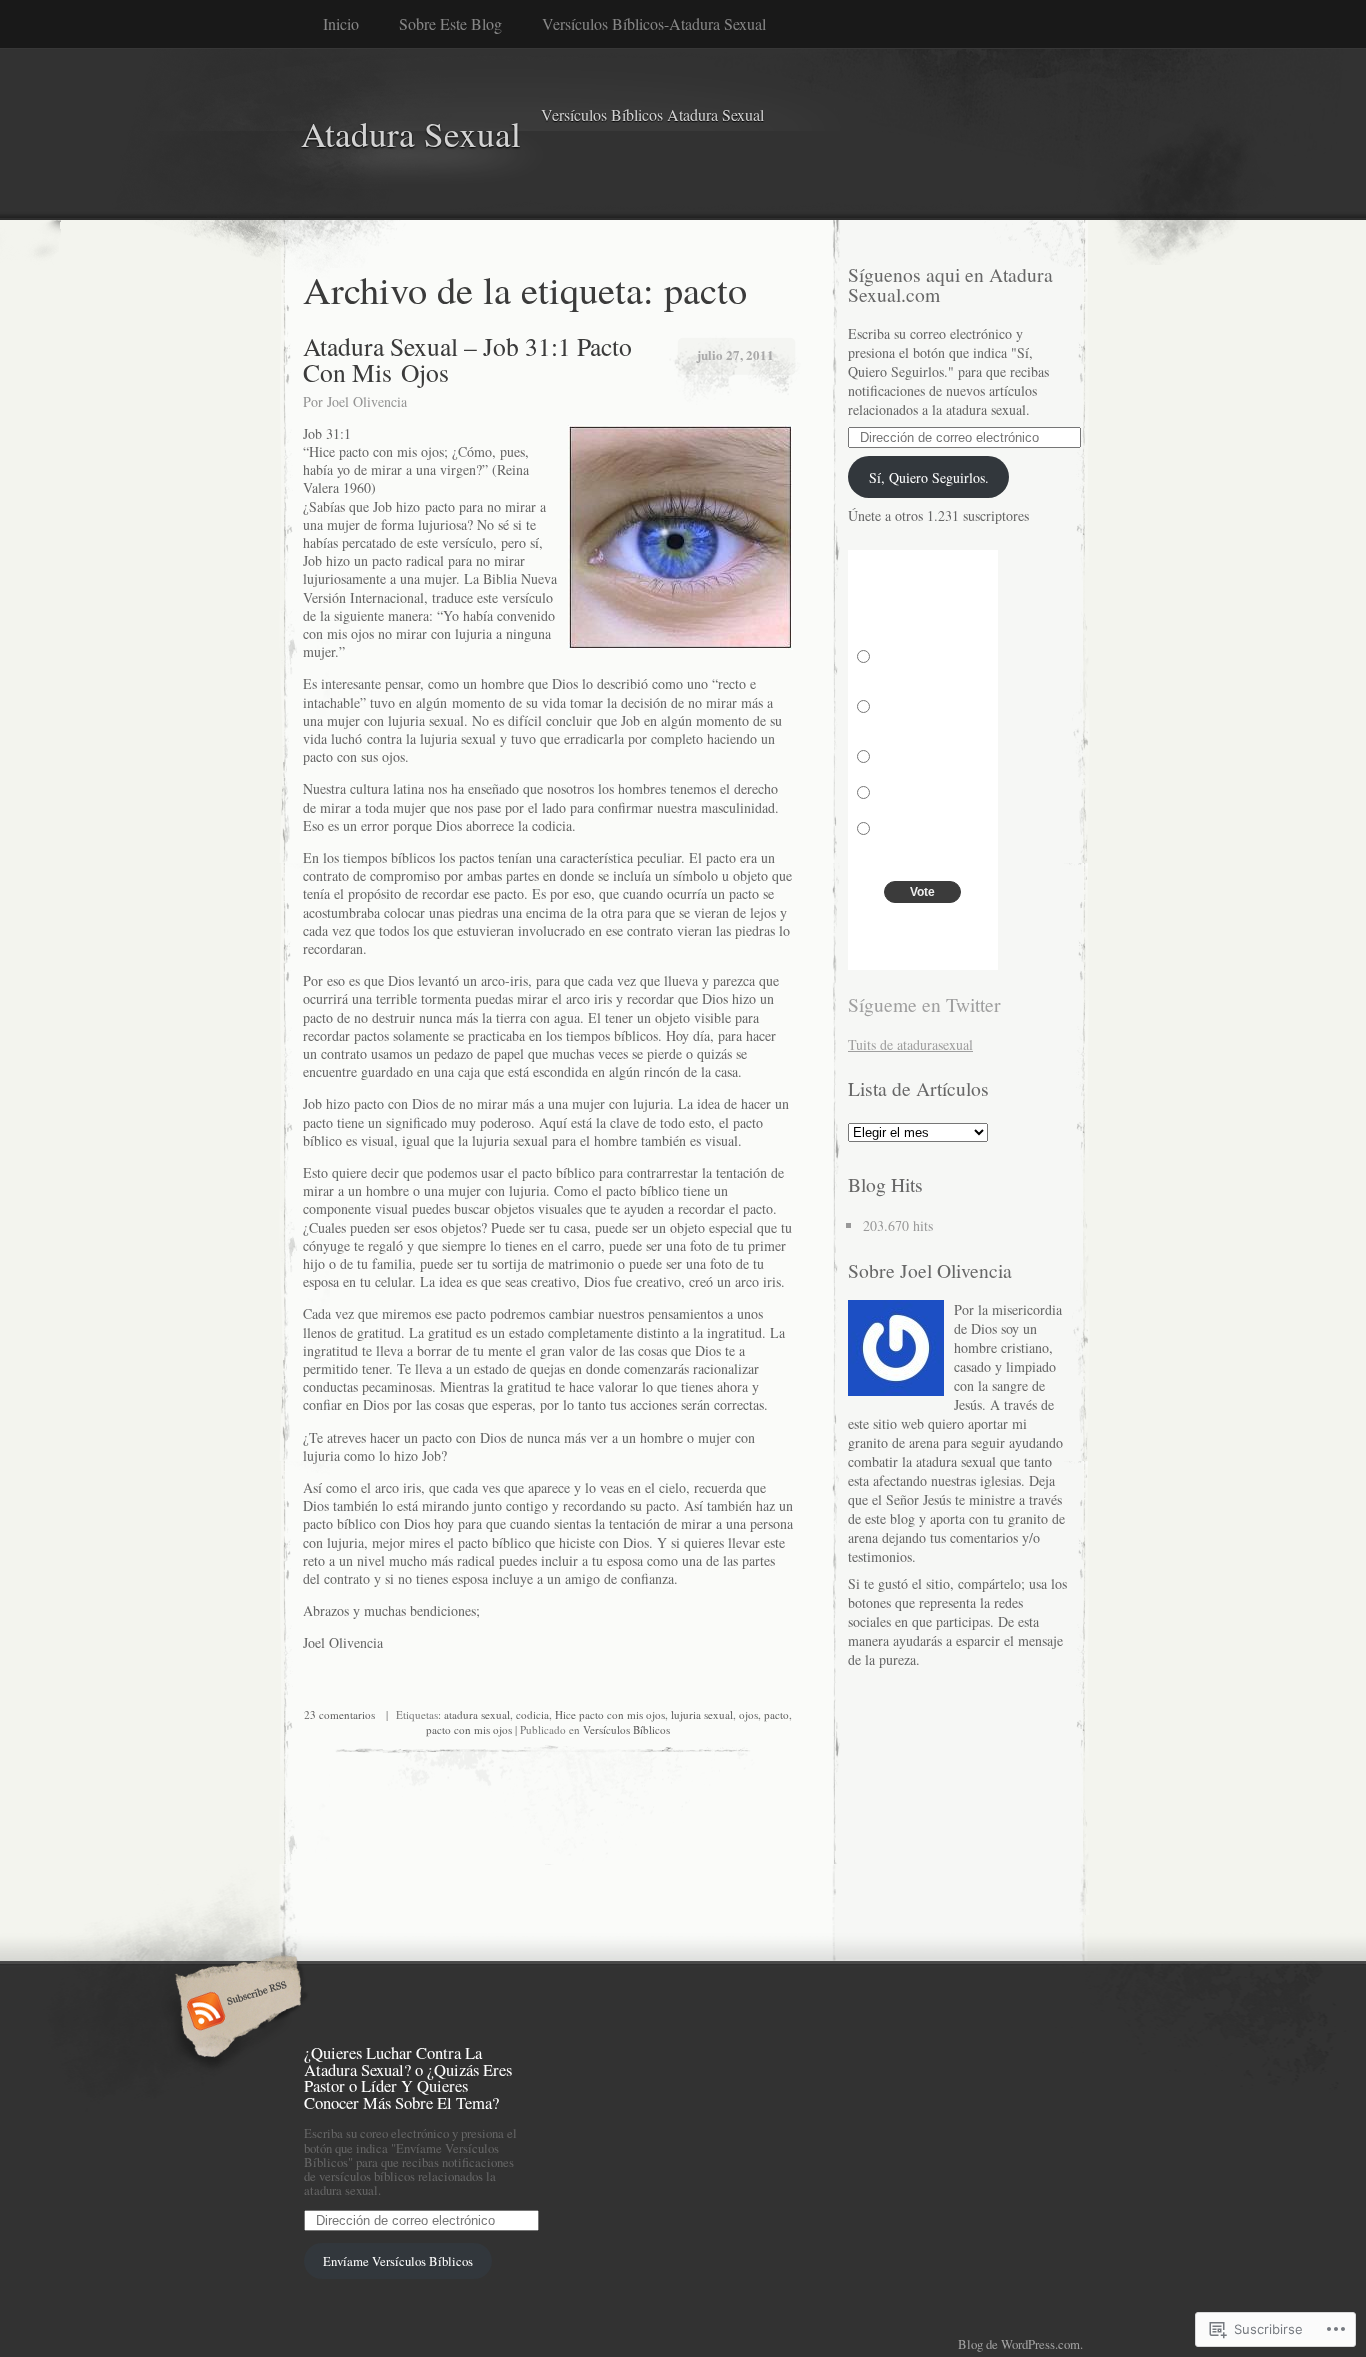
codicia (532, 1714)
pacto (776, 1714)
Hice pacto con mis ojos (610, 1714)
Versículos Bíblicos (626, 1729)
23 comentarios (339, 1714)
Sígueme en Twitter (924, 1004)
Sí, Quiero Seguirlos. (929, 477)
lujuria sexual (702, 1714)
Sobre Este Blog (450, 23)
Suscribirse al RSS (235, 2013)
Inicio (341, 23)
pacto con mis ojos (469, 1729)
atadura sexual (477, 1714)
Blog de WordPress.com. (1020, 2344)
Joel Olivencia (367, 401)
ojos (748, 1714)
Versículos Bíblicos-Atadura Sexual (654, 23)
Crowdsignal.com (923, 948)
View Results (923, 924)
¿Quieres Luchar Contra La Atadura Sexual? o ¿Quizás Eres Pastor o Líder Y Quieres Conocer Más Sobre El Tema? (408, 2077)
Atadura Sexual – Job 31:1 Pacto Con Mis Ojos (467, 359)
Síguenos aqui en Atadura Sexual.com (950, 284)
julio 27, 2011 (735, 354)
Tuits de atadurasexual (910, 1044)
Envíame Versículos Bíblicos (398, 2261)
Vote (922, 892)
